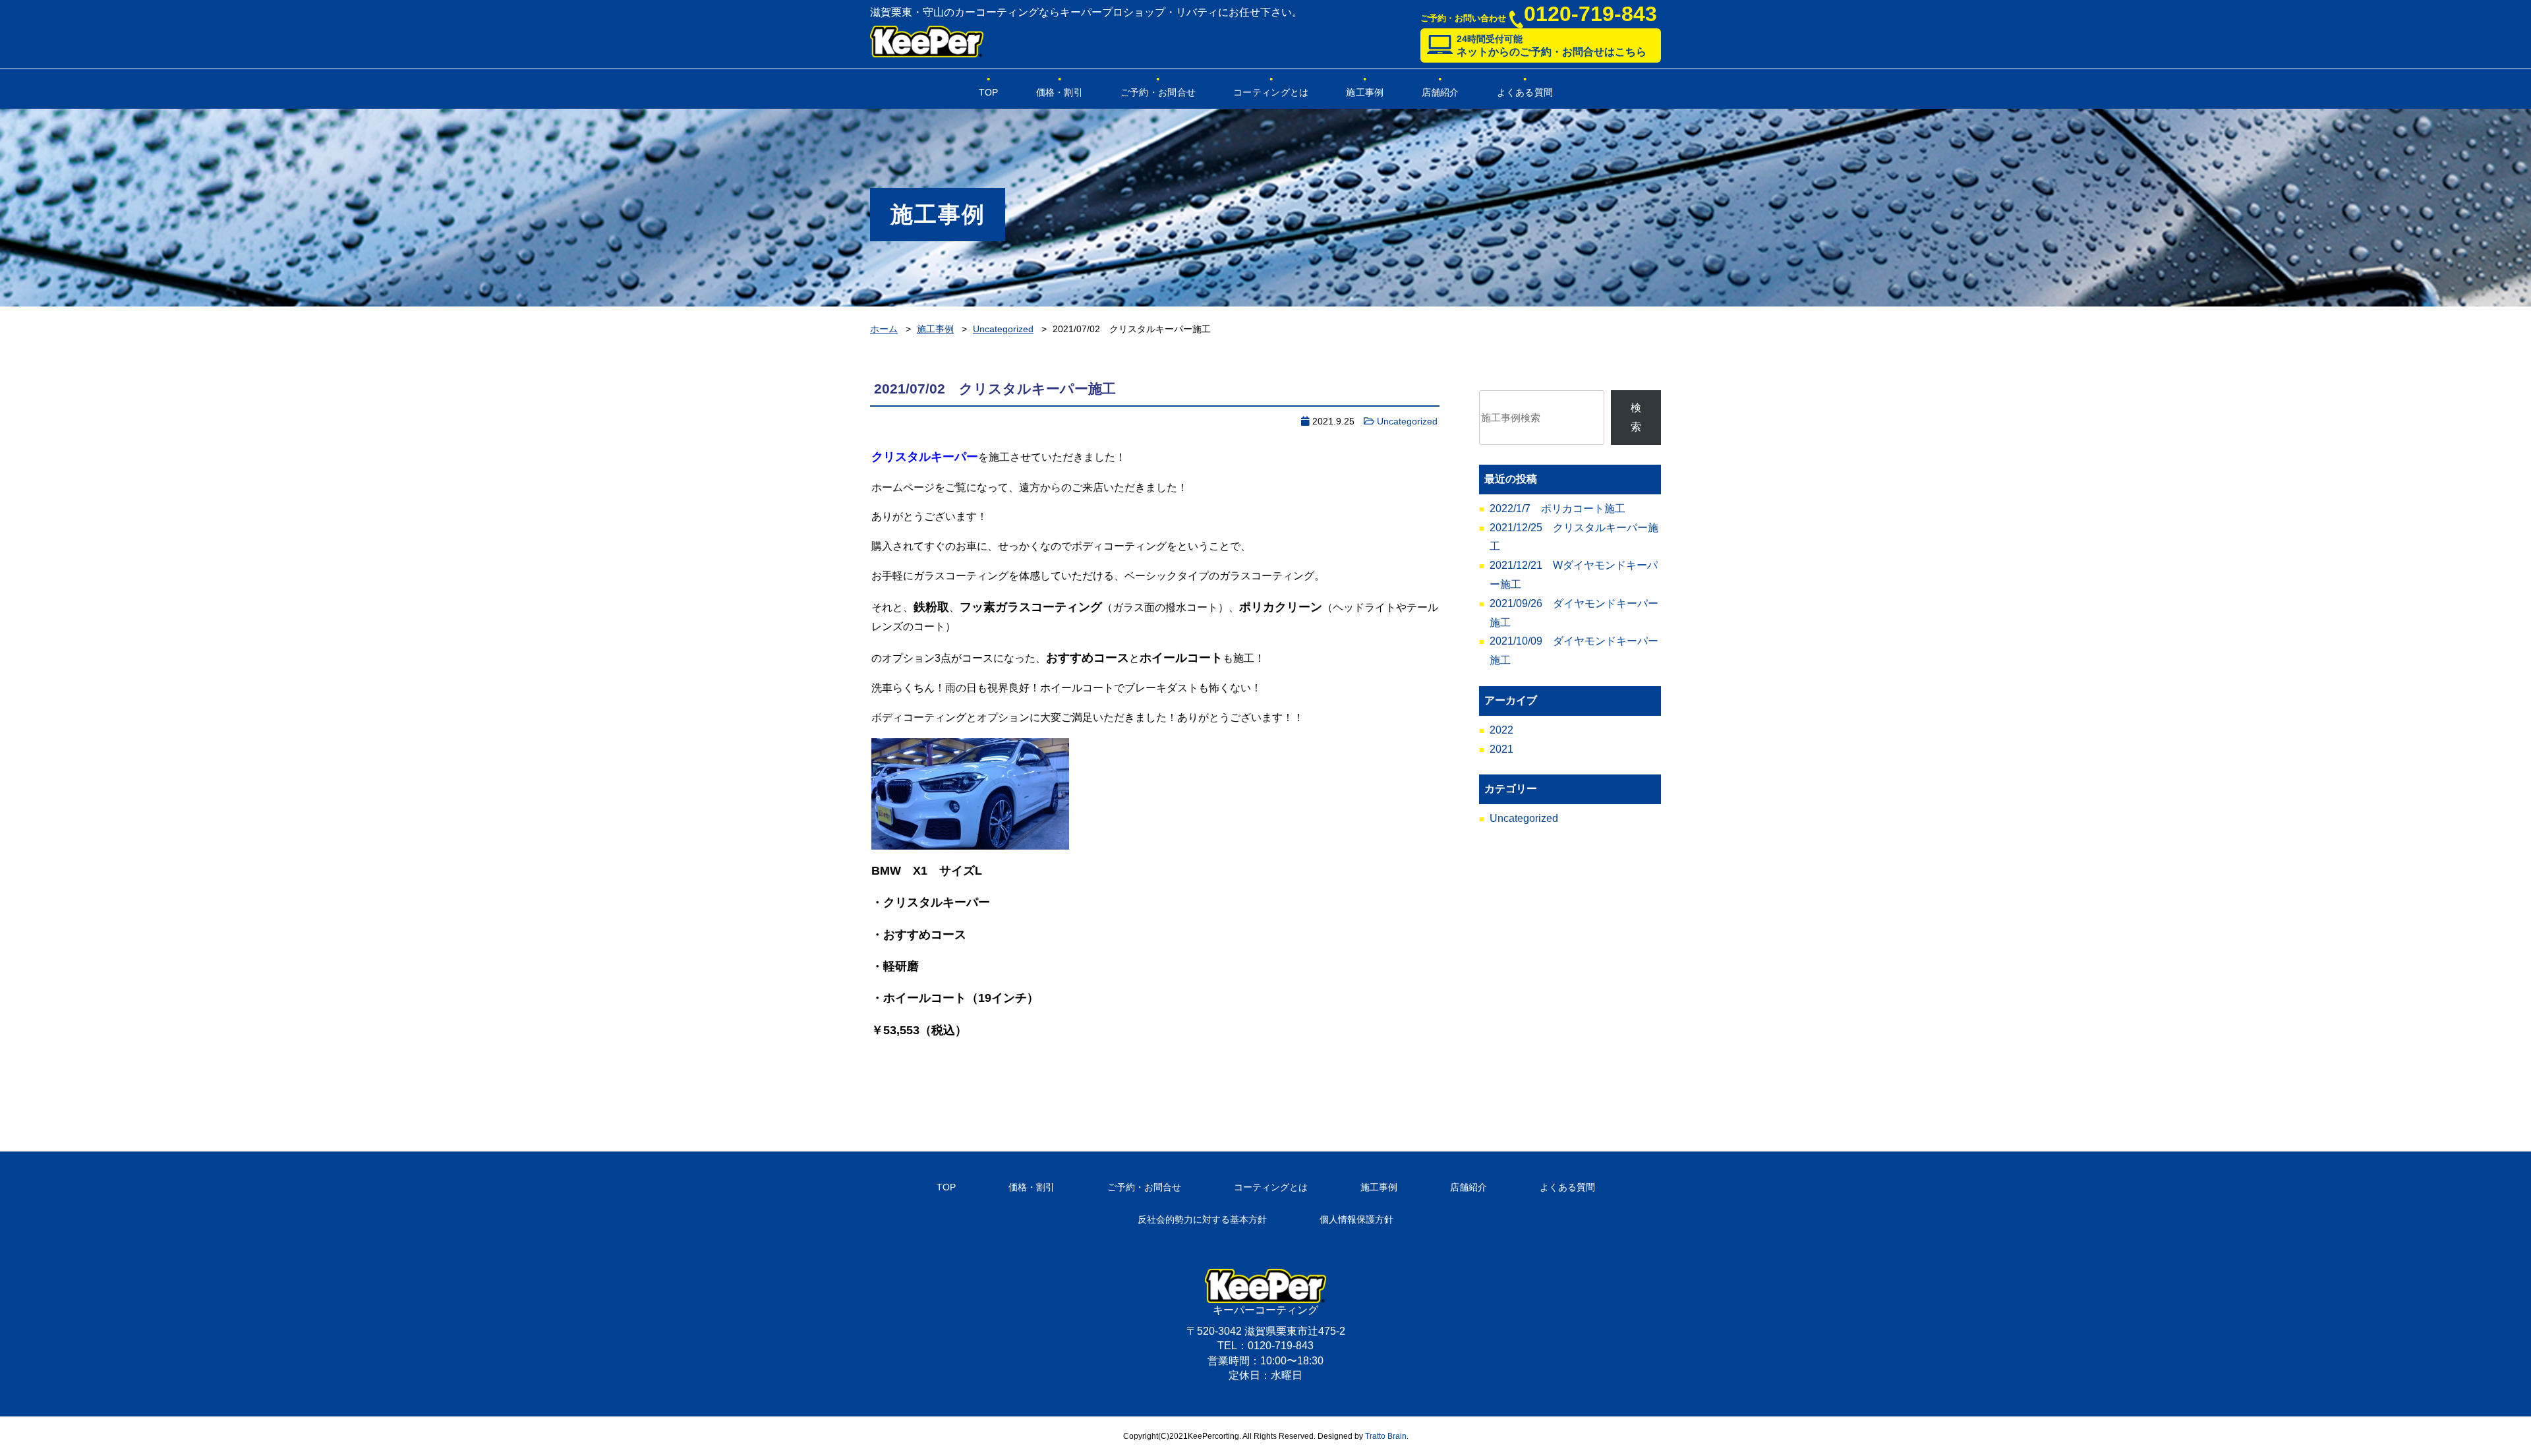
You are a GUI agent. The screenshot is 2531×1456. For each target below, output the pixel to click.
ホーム (884, 329)
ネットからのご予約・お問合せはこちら (1552, 45)
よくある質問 (1525, 92)
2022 (1501, 730)
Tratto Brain (1386, 1436)
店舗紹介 (1440, 92)
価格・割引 (1060, 92)
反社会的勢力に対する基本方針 (1202, 1219)
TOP (989, 92)
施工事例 (1365, 92)
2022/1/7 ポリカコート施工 (1557, 509)
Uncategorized (1003, 329)
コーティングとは (1271, 92)
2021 (1501, 749)
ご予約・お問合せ (1158, 92)
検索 (1636, 417)
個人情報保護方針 (1356, 1219)
